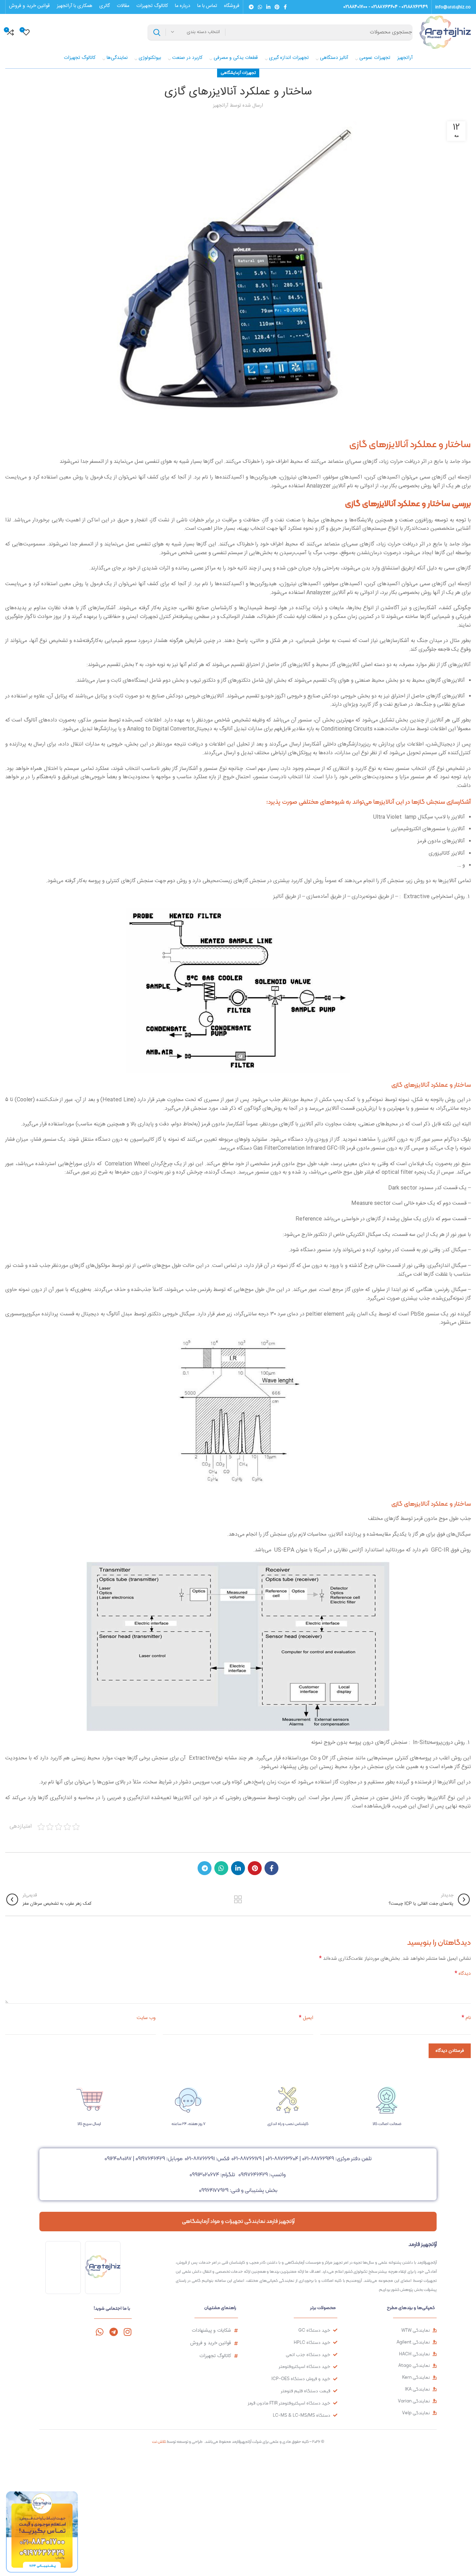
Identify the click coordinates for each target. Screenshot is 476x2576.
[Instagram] (127, 2332)
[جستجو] (157, 32)
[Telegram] (113, 2332)
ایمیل (306, 2018)
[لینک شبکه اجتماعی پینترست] (277, 7)
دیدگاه (463, 1974)
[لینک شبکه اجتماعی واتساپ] (260, 7)
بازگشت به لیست (238, 1899)
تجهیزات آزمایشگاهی (238, 73)
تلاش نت (159, 2441)
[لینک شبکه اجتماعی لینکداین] (268, 7)
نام (466, 2018)
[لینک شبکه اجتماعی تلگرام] (251, 7)
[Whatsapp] (99, 2332)
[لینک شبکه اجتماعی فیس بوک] (285, 7)
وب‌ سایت (146, 2018)
